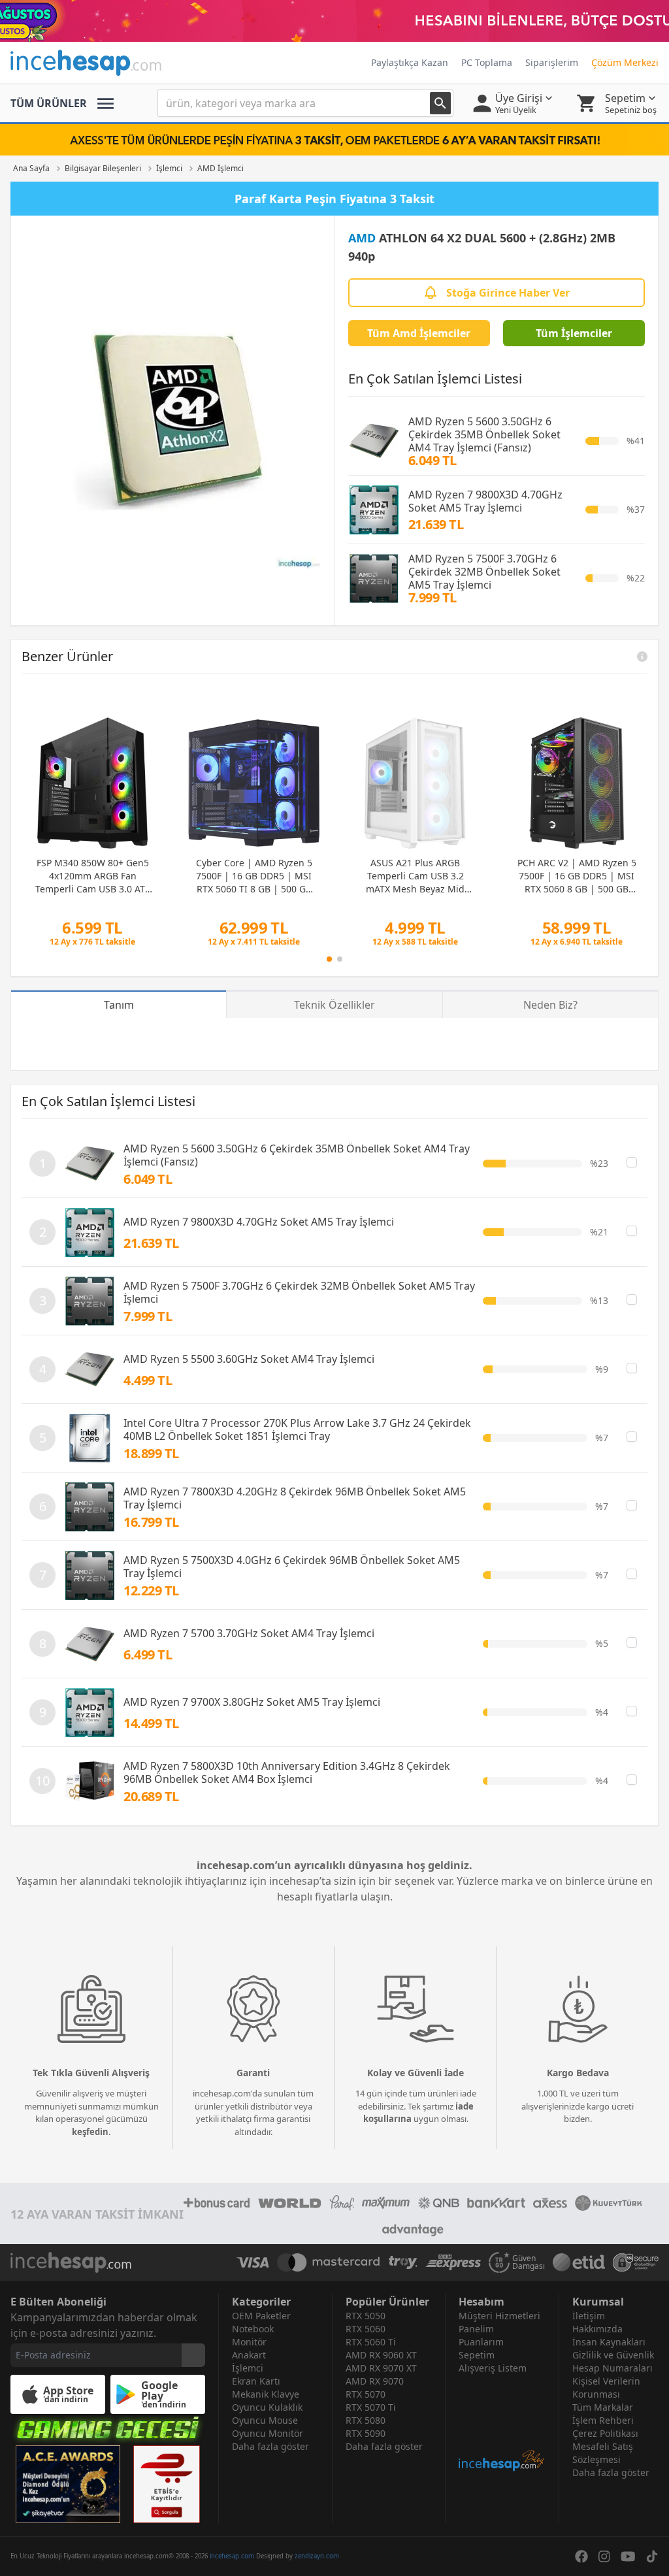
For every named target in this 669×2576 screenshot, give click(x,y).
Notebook (253, 2329)
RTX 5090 (366, 2433)
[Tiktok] (652, 2556)
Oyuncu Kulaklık (267, 2407)
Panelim (476, 2329)
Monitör (249, 2342)
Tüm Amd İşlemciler (419, 333)
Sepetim (477, 2355)
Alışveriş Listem (493, 2368)
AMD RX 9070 (375, 2381)
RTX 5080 (366, 2420)
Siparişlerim (552, 62)
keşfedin (90, 2132)
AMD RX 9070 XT (381, 2368)
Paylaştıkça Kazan (410, 62)
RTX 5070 (366, 2394)
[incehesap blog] (502, 2423)
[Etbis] (167, 2484)
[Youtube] (628, 2556)
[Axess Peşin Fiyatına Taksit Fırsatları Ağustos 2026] (334, 140)
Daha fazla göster (270, 2446)
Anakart (249, 2355)
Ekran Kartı (256, 2381)
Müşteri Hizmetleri (499, 2316)
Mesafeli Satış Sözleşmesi (603, 2453)
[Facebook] (581, 2556)
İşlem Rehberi (603, 2420)
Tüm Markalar (603, 2407)
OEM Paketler (261, 2316)
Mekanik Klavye (266, 2394)
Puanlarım (481, 2342)
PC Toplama (487, 62)
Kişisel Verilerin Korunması (606, 2388)
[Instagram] (604, 2556)
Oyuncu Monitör (268, 2433)
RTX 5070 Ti (371, 2407)
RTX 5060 (366, 2329)
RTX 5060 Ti (371, 2342)
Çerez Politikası (605, 2433)
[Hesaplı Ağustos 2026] (334, 21)
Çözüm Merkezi (625, 62)
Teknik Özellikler (334, 1005)
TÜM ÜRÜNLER (49, 103)
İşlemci (248, 2368)
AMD (362, 238)
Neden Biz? (550, 1005)
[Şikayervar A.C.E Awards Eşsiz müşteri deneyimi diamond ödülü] (68, 2484)
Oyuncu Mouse (265, 2420)
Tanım (119, 1005)
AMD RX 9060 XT (381, 2355)
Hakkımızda (597, 2329)
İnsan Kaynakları (609, 2342)
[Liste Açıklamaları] (642, 657)
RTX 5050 (366, 2316)
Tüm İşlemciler (574, 333)
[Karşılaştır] (632, 1162)
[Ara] (440, 103)
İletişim (589, 2316)
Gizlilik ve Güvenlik (613, 2355)
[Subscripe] (193, 2355)
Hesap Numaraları (612, 2368)
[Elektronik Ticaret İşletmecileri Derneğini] (579, 2262)
